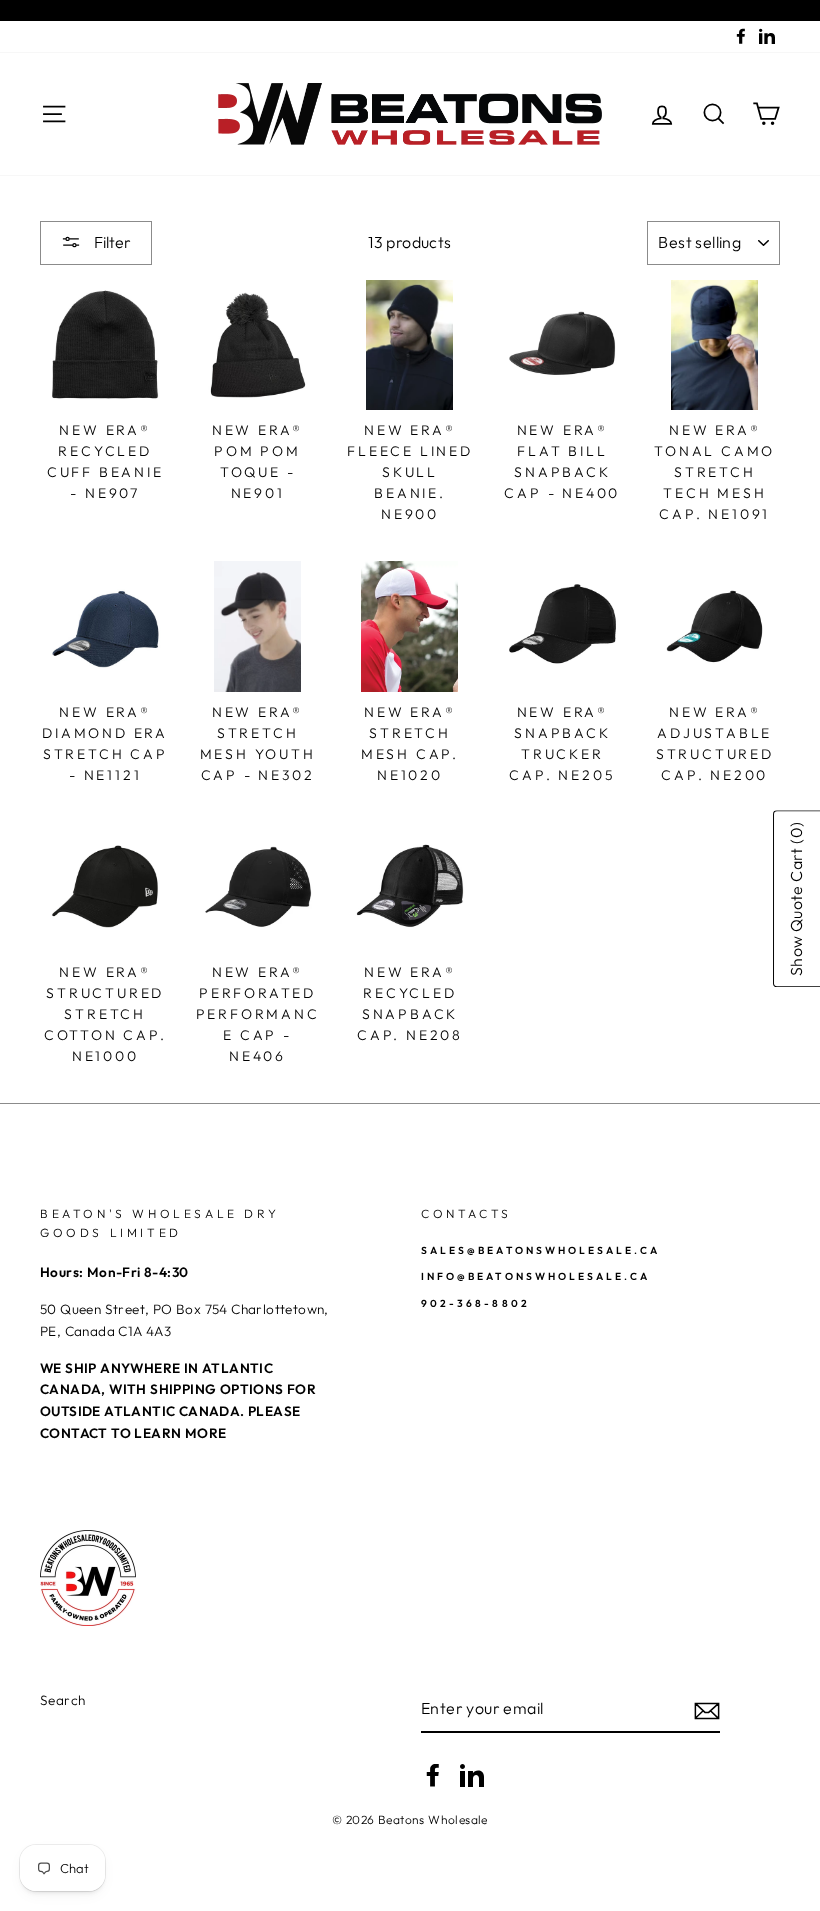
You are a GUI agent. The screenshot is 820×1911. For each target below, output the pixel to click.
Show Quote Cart (796, 899)
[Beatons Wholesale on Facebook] (433, 1775)
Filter (111, 242)
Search (62, 1700)
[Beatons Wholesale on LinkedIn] (472, 1775)
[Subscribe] (707, 1709)
